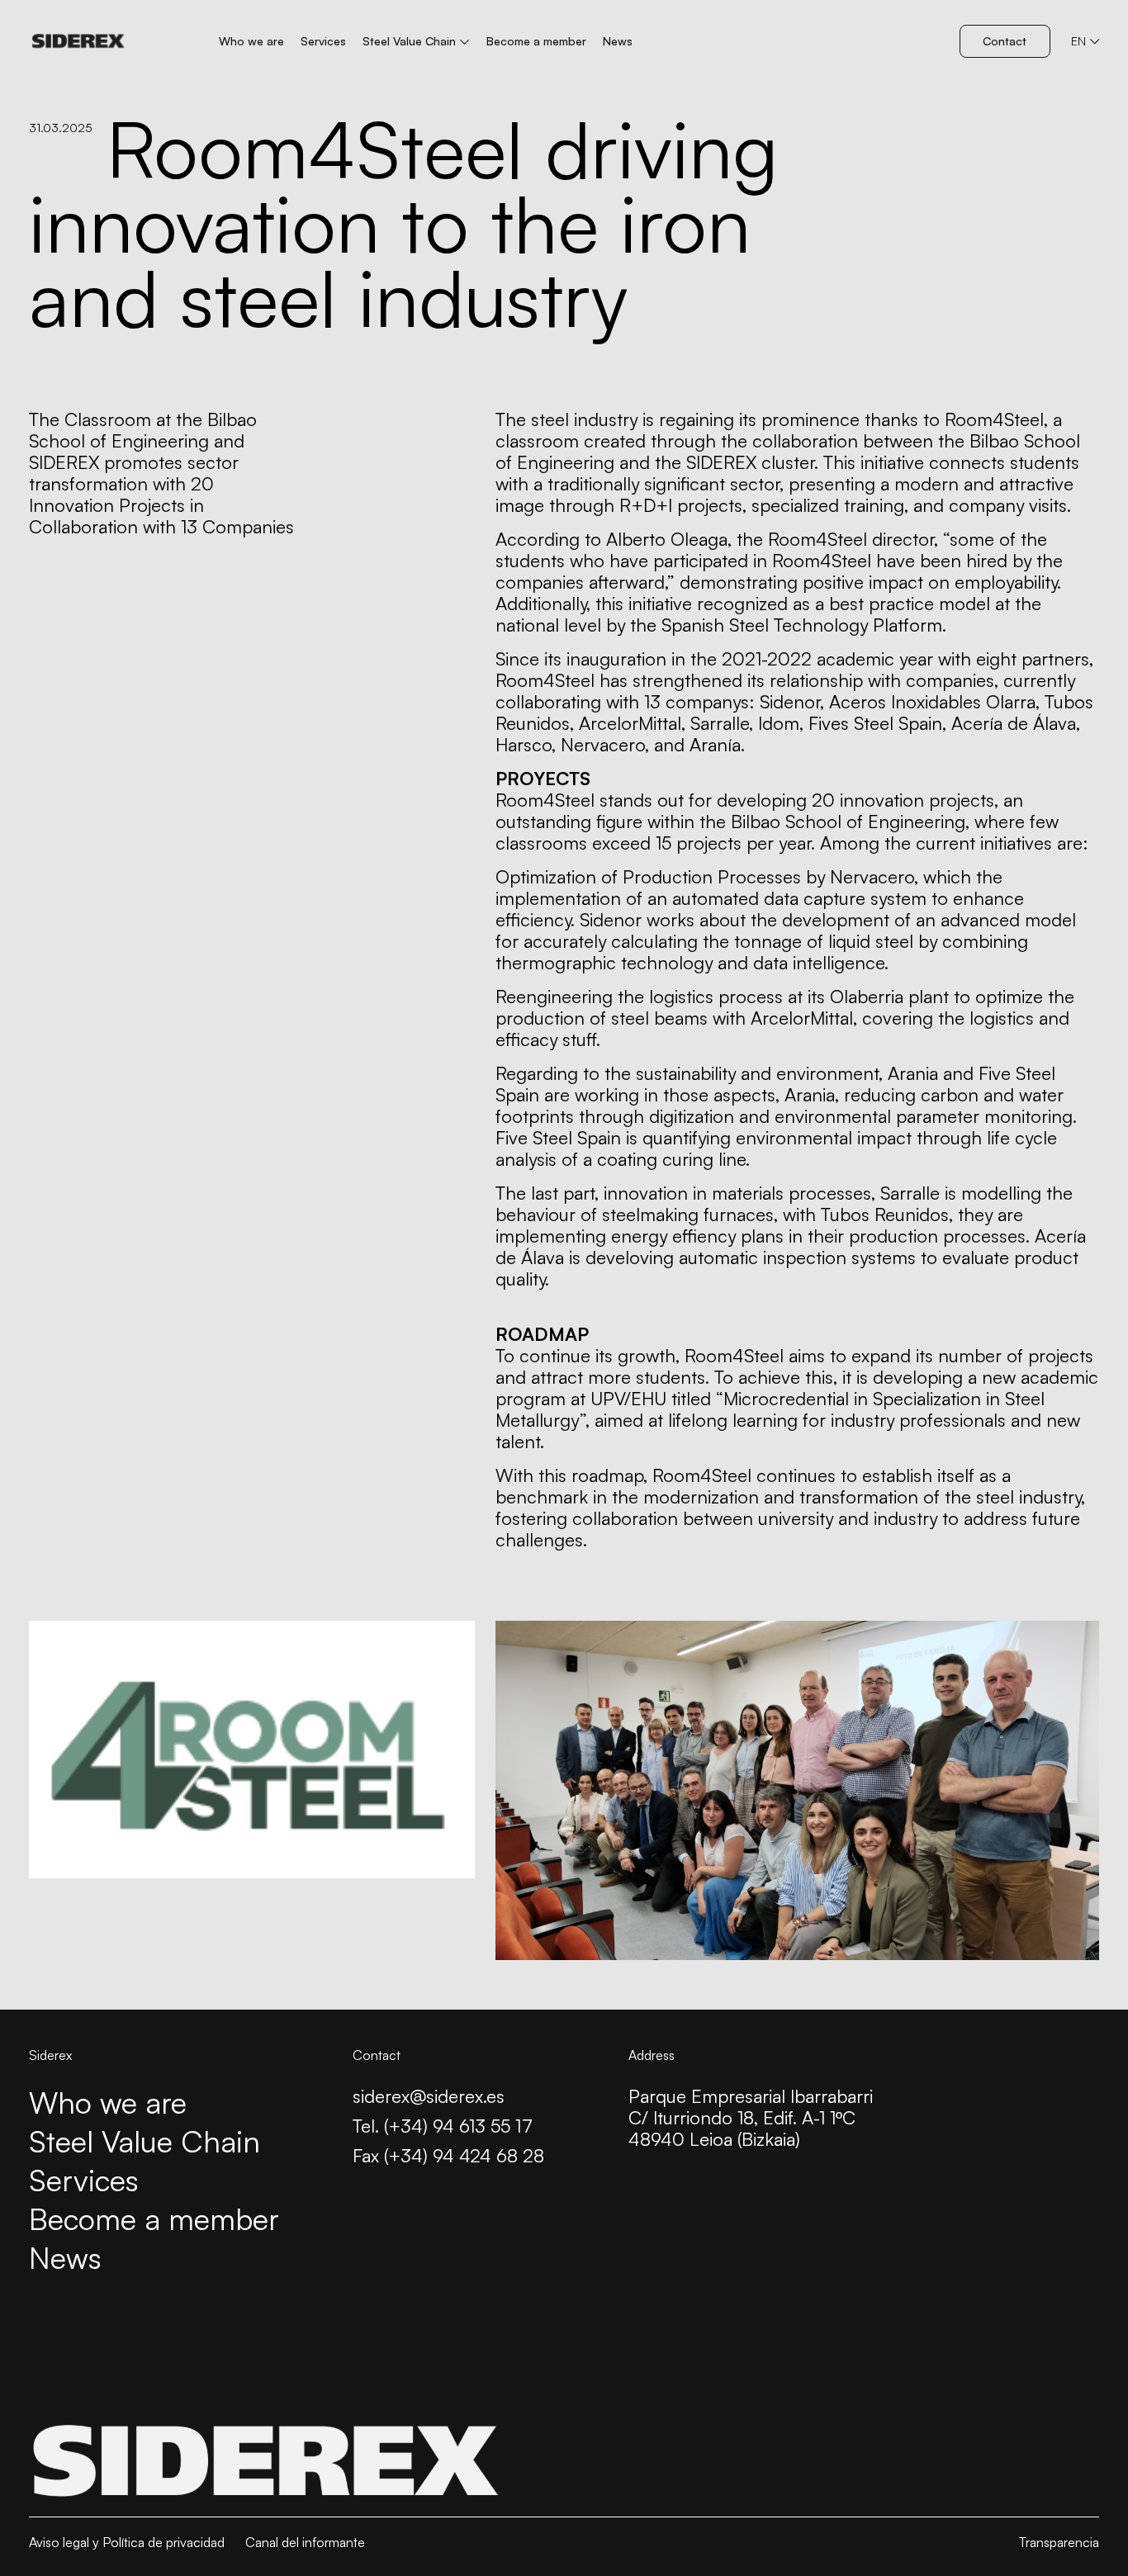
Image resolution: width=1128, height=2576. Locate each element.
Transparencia (1059, 2542)
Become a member (536, 41)
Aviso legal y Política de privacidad (127, 2542)
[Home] (78, 41)
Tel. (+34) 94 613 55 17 (443, 2126)
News (618, 41)
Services (323, 41)
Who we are (251, 41)
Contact (1005, 41)
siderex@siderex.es (429, 2096)
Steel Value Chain (409, 41)
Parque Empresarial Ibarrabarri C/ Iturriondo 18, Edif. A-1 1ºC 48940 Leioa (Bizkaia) (751, 2118)
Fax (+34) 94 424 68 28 (448, 2156)
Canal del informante (305, 2542)
